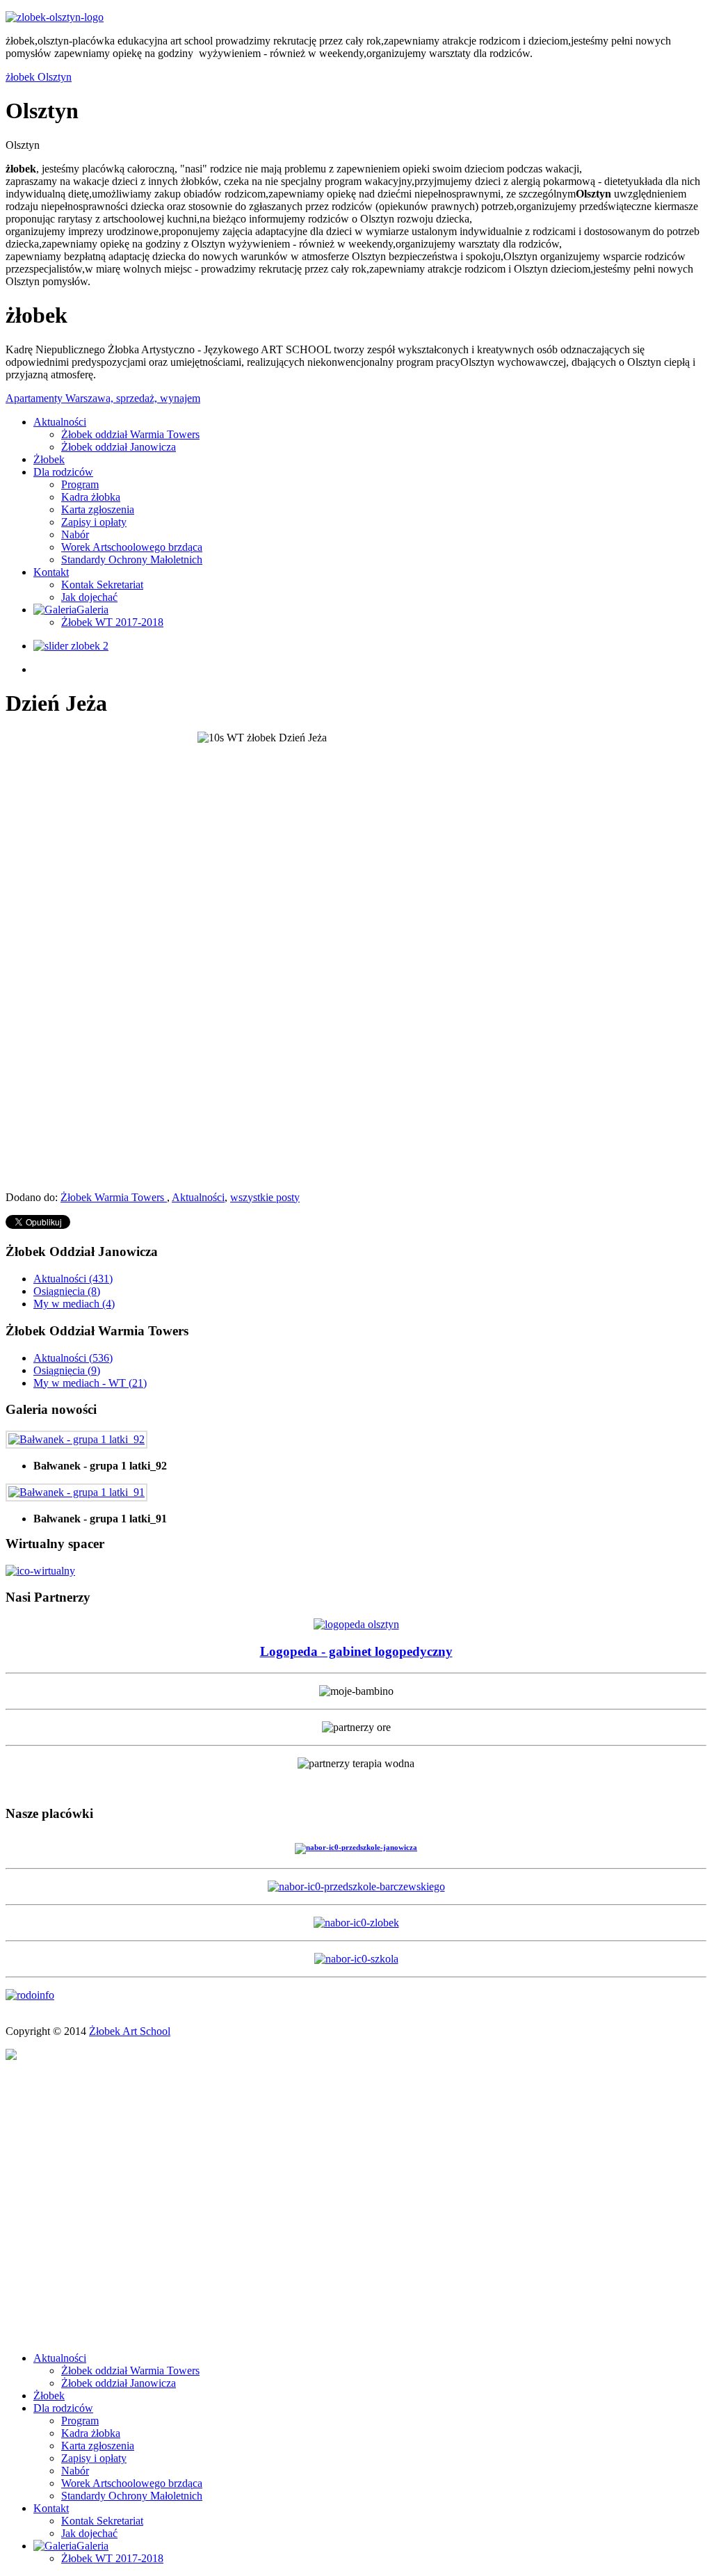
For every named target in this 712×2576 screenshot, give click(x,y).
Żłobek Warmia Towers (114, 1197)
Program (80, 484)
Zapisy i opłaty (94, 522)
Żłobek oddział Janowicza (119, 447)
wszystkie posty (265, 1197)
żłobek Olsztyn (39, 77)
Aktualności (60, 422)
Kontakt (51, 572)
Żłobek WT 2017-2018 (112, 622)
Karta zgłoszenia (98, 509)
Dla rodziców (63, 472)
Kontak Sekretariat (102, 585)
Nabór (75, 534)
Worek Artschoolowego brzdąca (132, 547)
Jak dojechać (89, 597)
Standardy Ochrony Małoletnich (132, 560)
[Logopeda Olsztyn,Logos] (356, 1624)
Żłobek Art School (130, 2031)
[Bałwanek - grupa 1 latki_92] (76, 1439)
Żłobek (49, 459)
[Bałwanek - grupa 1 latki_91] (76, 1492)
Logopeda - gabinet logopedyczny (356, 1651)
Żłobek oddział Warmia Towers (130, 434)
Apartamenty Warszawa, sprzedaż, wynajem (103, 398)
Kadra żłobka (91, 497)
